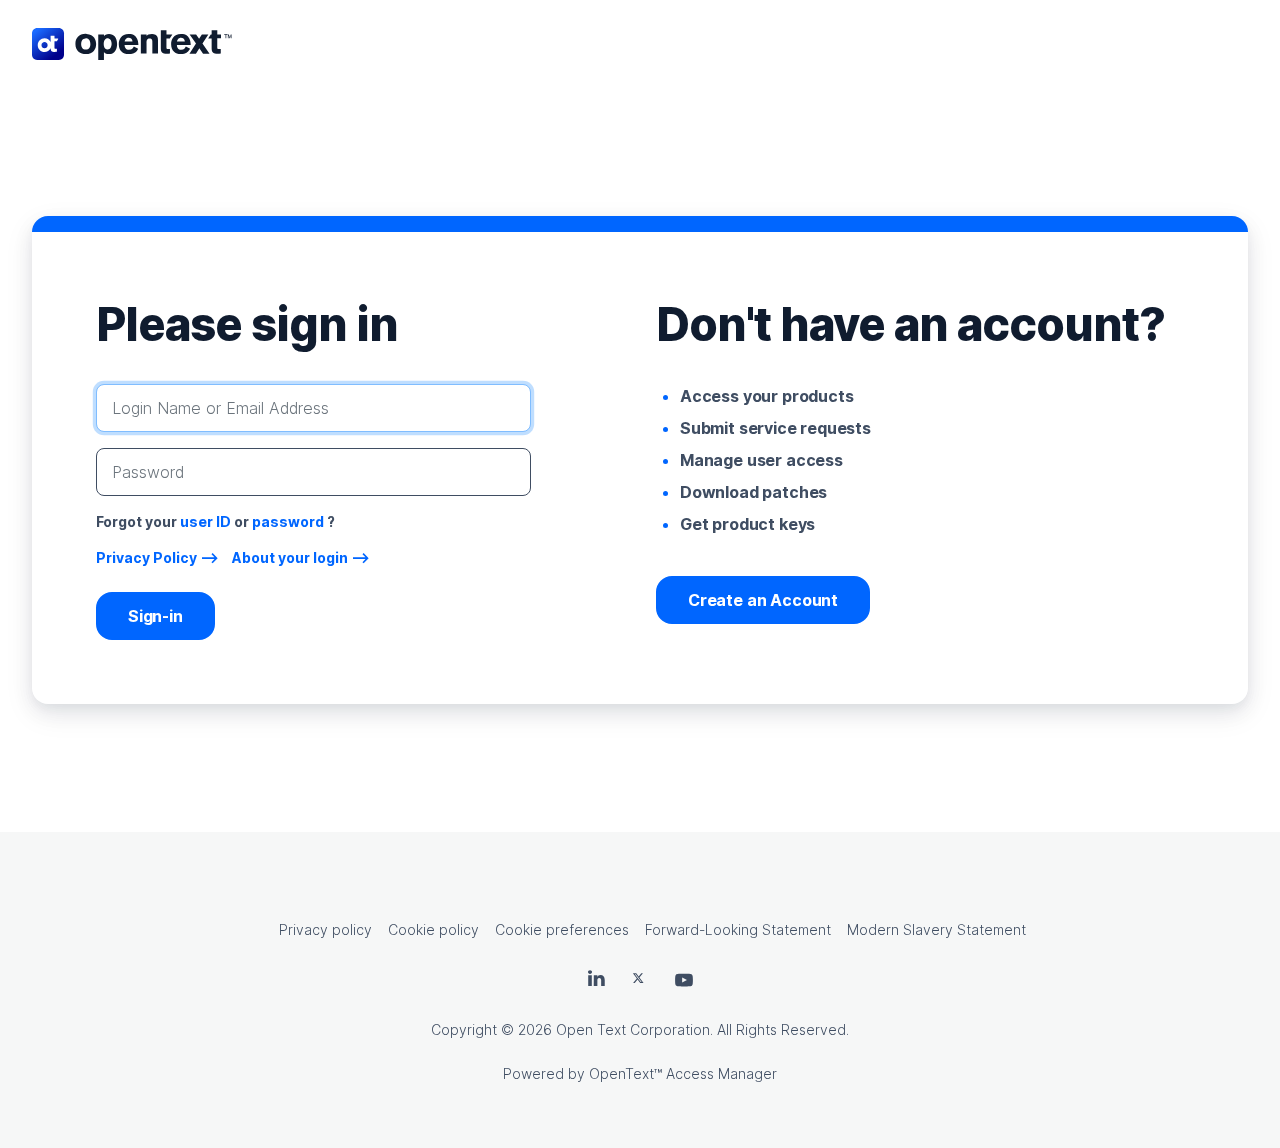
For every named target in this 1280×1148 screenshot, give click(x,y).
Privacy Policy (146, 557)
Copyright (464, 1029)
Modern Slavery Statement (936, 929)
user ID (205, 521)
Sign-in (155, 616)
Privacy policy (325, 929)
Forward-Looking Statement (738, 929)
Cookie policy (433, 929)
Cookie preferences (562, 929)
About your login (290, 557)
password (288, 521)
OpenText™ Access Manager (683, 1073)
